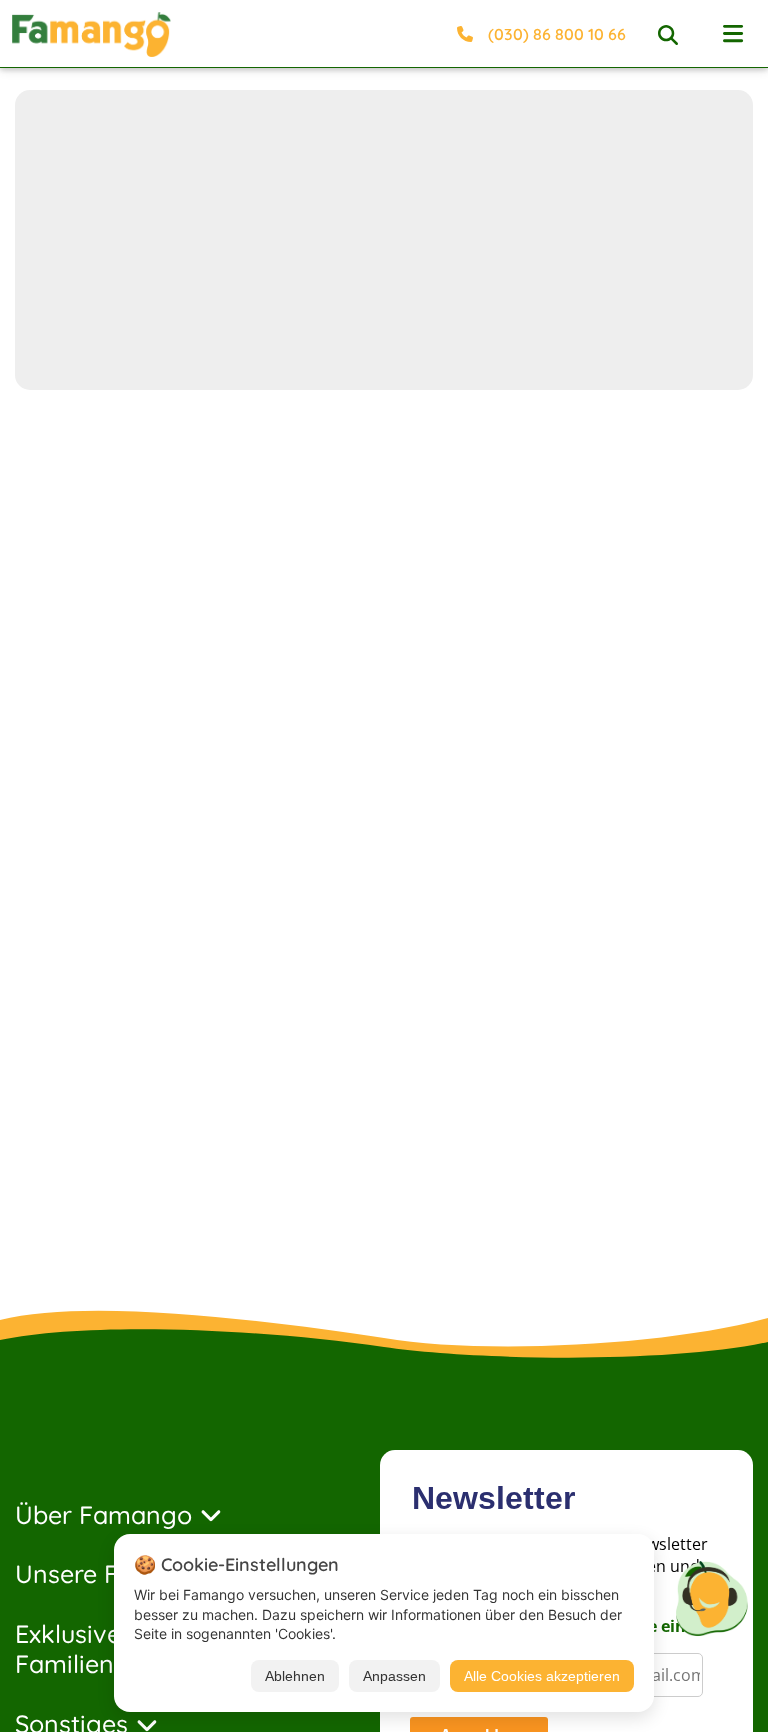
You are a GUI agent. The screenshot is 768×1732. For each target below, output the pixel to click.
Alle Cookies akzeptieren (542, 1676)
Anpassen (394, 1676)
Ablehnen (295, 1676)
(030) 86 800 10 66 (557, 34)
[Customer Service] (711, 1595)
